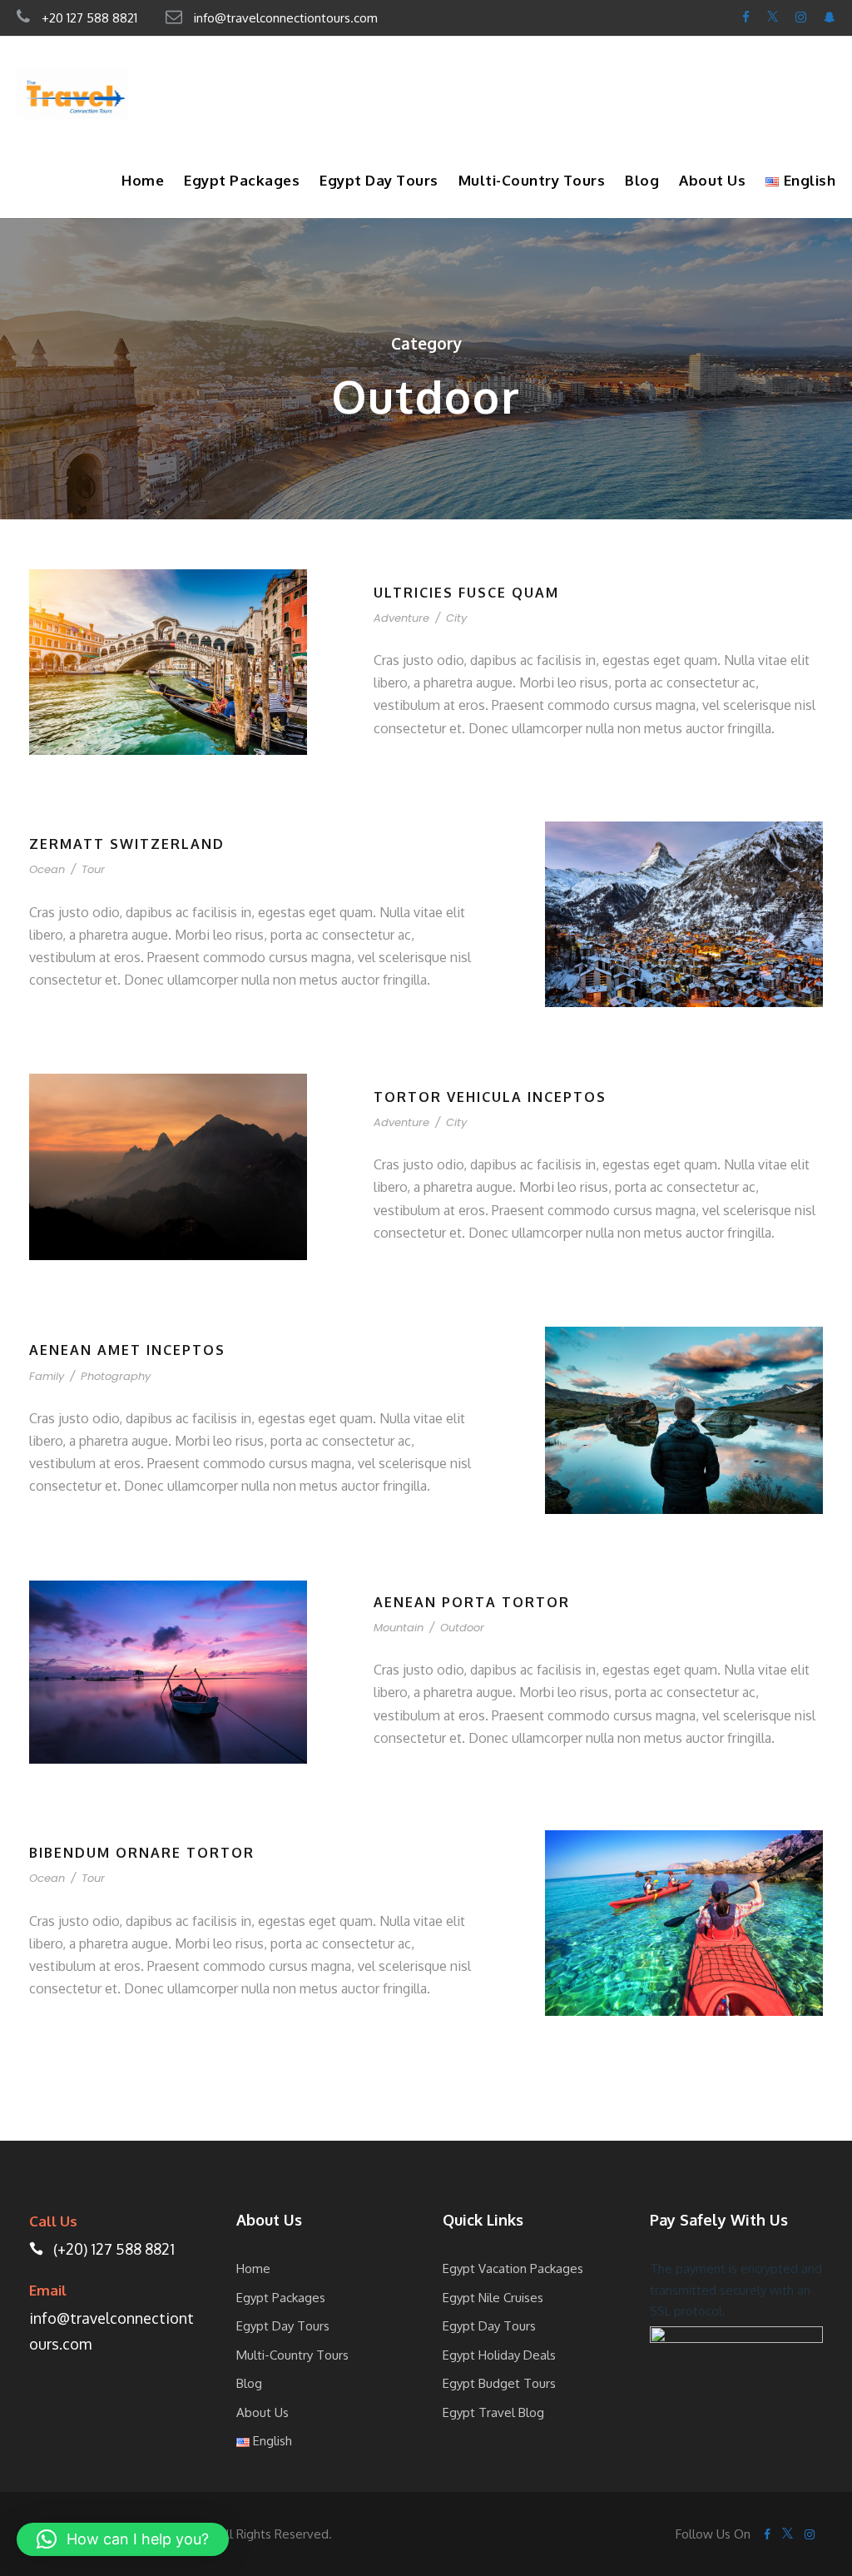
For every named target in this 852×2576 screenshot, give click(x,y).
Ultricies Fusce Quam (466, 593)
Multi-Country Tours (532, 180)
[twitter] (773, 17)
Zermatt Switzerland (127, 844)
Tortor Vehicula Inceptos (490, 1097)
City (456, 618)
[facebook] (746, 17)
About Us (712, 180)
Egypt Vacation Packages (513, 2268)
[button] (123, 2539)
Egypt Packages (242, 180)
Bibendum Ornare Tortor (142, 1853)
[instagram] (801, 17)
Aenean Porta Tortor (472, 1602)
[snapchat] (830, 17)
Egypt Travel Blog (493, 2412)
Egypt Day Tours (379, 180)
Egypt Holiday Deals (499, 2355)
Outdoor (462, 1628)
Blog (642, 180)
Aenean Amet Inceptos (127, 1350)
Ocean (47, 869)
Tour (93, 869)
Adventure (401, 618)
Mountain (399, 1628)
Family (47, 1376)
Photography (116, 1376)
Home (143, 180)
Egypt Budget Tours (499, 2383)
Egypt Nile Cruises (493, 2298)
